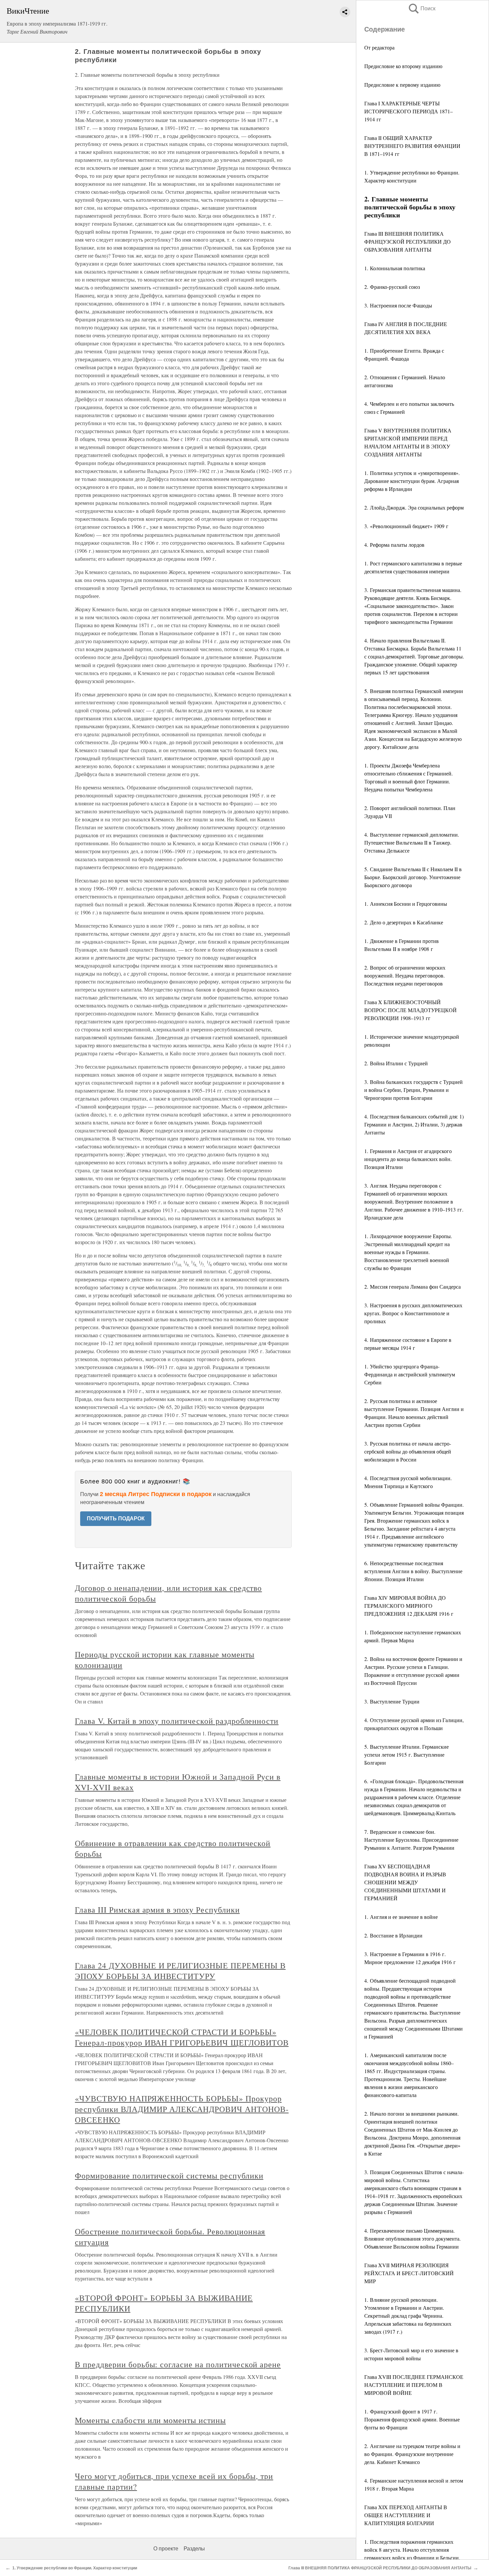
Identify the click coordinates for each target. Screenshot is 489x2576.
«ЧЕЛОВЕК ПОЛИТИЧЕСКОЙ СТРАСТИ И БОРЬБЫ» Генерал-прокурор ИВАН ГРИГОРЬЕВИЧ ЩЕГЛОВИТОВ (182, 2037)
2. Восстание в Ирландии (393, 1935)
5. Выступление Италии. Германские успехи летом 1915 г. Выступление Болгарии (407, 1755)
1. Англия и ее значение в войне (401, 1917)
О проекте (166, 2549)
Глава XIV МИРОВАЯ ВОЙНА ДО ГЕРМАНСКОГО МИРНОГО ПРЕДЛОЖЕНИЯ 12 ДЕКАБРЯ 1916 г (409, 1606)
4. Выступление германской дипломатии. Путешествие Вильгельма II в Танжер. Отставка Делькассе (412, 842)
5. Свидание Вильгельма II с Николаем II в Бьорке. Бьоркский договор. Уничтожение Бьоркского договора (413, 877)
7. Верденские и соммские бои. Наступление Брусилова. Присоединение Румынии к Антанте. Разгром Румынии (411, 1840)
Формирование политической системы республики (169, 2175)
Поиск (421, 8)
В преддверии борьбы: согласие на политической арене (178, 2364)
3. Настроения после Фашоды (398, 305)
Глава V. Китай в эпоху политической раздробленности (177, 1721)
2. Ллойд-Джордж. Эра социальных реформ (414, 507)
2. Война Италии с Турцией (396, 1063)
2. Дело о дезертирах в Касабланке (404, 922)
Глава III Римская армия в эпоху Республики (157, 1910)
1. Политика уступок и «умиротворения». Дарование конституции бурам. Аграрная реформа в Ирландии (412, 481)
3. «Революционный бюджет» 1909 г (406, 526)
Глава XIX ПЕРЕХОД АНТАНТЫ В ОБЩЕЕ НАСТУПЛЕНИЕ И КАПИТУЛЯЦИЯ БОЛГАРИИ (406, 2515)
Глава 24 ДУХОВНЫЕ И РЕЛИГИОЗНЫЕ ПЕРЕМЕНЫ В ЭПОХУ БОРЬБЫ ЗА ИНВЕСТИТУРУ (180, 1971)
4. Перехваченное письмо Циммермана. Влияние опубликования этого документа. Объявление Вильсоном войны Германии (412, 2238)
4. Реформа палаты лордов (394, 545)
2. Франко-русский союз (392, 287)
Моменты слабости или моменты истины (150, 2420)
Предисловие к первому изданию (402, 85)
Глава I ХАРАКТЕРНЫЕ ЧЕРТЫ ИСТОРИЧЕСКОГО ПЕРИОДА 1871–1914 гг (408, 111)
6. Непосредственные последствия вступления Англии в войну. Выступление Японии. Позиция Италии (413, 1571)
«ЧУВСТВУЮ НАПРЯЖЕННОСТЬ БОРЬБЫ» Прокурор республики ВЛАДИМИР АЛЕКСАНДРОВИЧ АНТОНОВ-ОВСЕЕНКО (182, 2109)
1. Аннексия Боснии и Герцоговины (406, 904)
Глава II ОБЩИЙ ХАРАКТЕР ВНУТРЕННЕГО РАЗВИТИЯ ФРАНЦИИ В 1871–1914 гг (412, 146)
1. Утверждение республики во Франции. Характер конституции (75, 2568)
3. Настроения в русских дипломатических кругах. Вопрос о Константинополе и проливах (413, 1313)
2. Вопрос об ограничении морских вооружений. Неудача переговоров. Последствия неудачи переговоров (405, 975)
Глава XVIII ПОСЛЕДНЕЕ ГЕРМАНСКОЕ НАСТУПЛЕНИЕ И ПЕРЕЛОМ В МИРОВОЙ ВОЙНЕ (414, 2385)
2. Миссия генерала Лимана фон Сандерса (412, 1287)
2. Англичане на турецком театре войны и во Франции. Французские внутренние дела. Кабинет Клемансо (412, 2454)
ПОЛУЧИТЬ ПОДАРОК (116, 1519)
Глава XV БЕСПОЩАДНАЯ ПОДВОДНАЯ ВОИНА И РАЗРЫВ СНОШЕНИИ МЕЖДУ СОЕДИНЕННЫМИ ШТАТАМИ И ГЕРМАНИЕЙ (405, 1882)
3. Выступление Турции (392, 1701)
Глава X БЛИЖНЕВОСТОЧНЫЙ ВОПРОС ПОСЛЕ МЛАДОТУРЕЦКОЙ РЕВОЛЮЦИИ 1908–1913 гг (410, 1010)
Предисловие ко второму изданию (403, 66)
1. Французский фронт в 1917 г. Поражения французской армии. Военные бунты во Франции (412, 2419)
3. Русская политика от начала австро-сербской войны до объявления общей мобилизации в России (408, 1451)
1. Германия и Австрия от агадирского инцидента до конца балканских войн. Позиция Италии (408, 1159)
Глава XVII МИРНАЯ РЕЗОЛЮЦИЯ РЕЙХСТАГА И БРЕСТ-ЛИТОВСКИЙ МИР (409, 2273)
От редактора (379, 47)
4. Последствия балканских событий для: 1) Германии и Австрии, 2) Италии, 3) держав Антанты (414, 1124)
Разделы (194, 2549)
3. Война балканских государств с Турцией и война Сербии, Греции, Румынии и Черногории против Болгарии (413, 1090)
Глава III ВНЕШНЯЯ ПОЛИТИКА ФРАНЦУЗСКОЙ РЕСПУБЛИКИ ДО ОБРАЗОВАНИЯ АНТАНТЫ (407, 241)
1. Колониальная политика (395, 268)
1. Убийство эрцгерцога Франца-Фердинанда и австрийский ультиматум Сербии (410, 1374)
